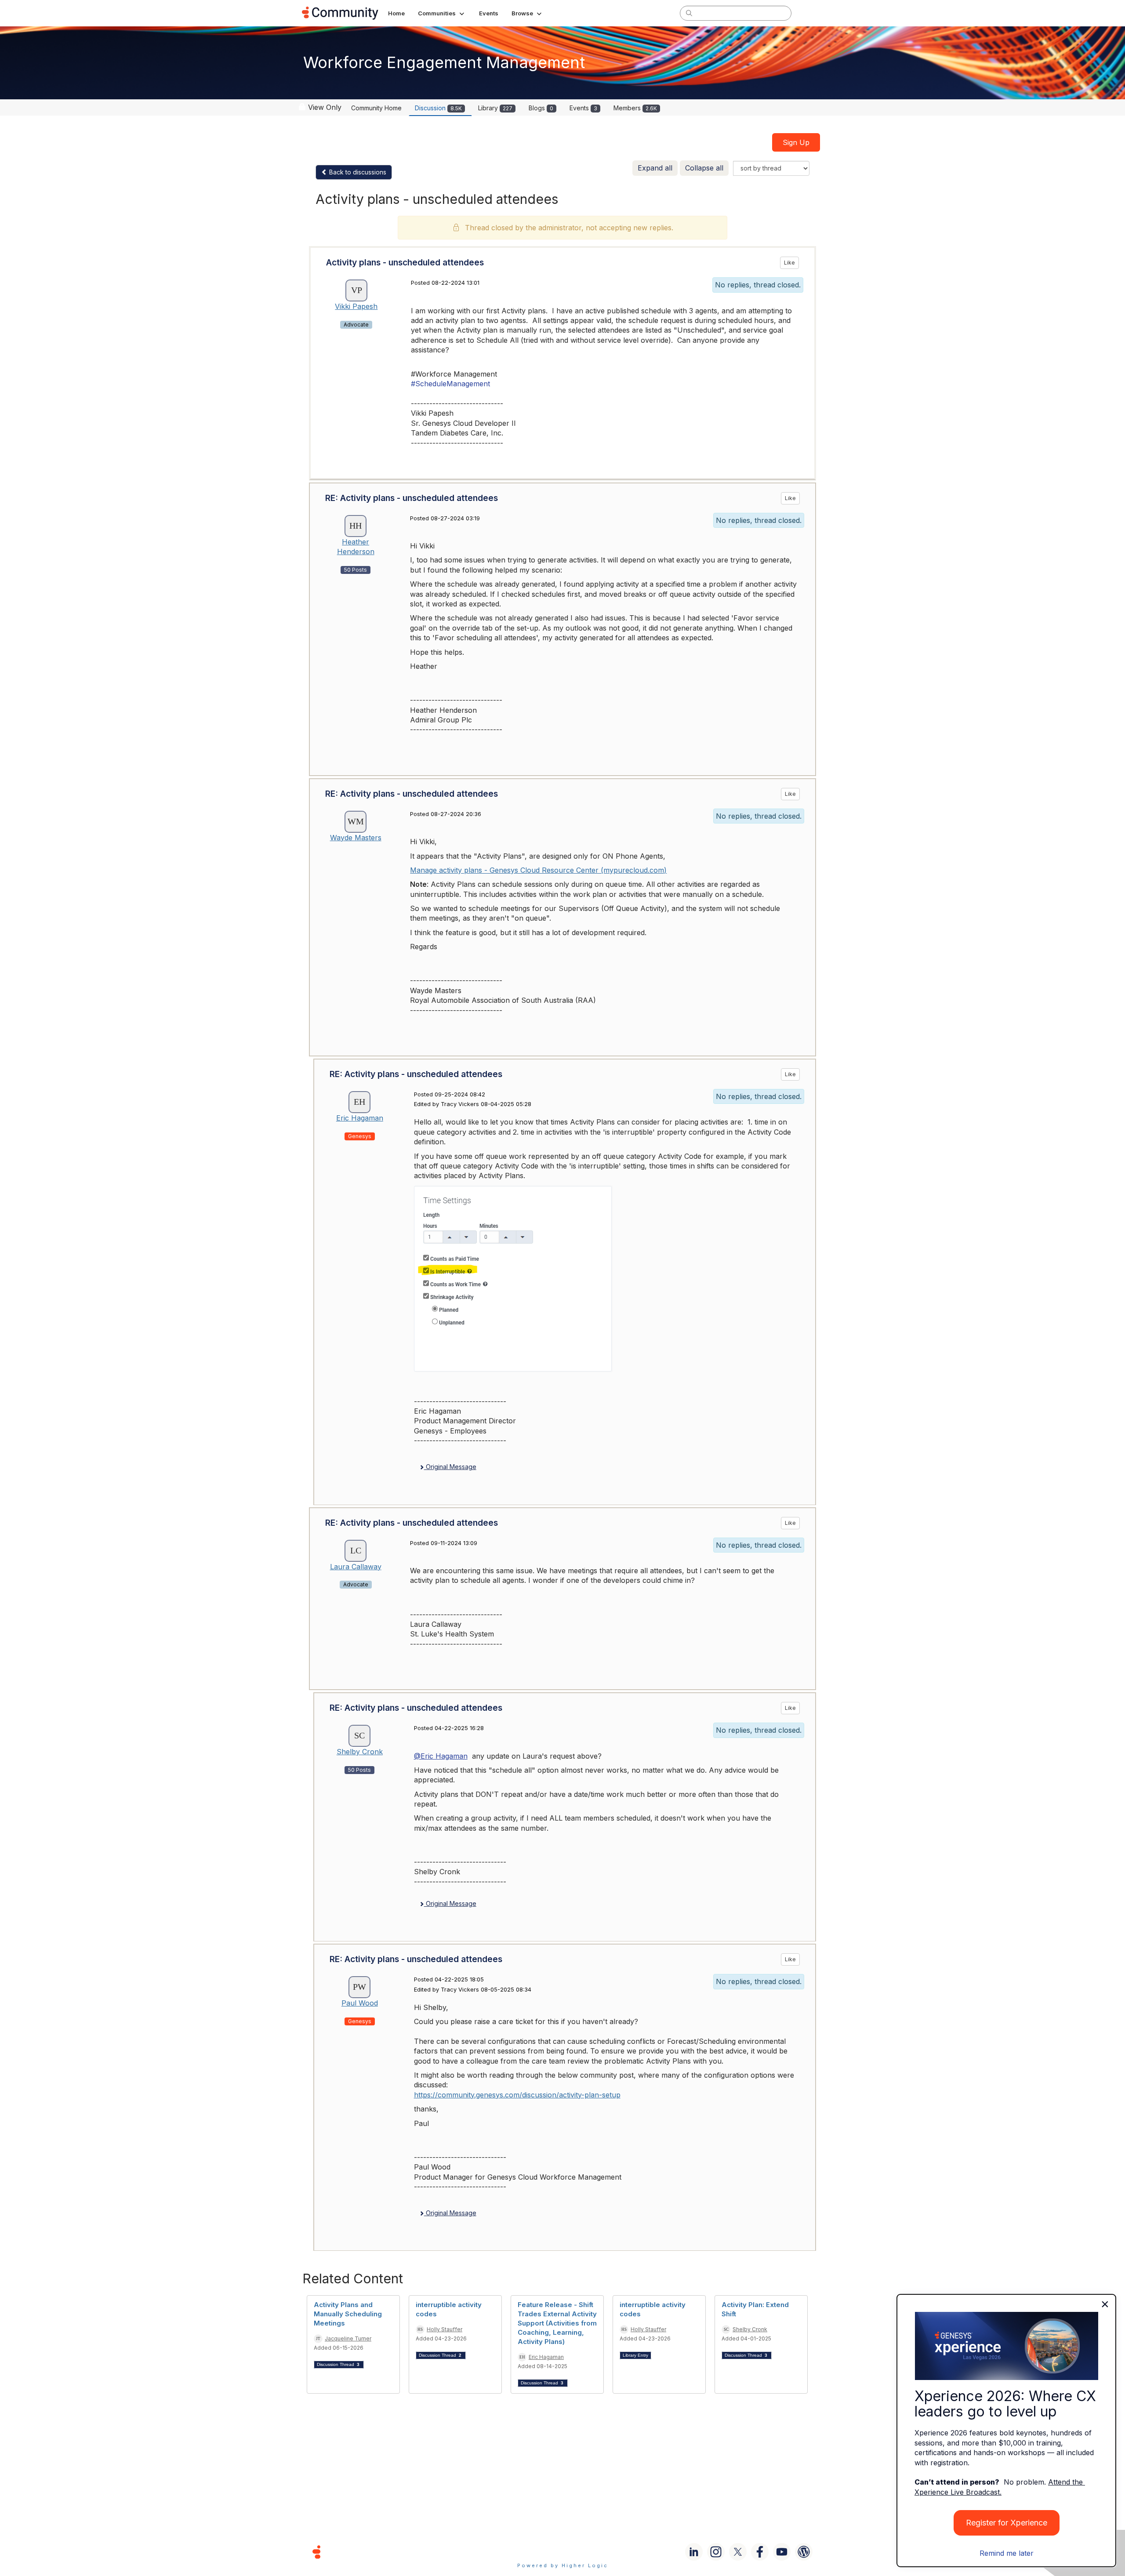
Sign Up (796, 142)
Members (635, 108)
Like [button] (789, 263)
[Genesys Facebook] (760, 2552)
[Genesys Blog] (804, 2552)
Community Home (376, 108)
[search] (689, 13)
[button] (442, 13)
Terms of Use (531, 2552)
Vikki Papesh (356, 306)
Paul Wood (360, 2003)
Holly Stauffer (445, 2329)
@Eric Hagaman (441, 1756)
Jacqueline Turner (348, 2338)
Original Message (450, 1467)
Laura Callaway (356, 1567)
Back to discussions (357, 172)
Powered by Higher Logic (563, 2565)
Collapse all (704, 168)
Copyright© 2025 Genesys (377, 2552)
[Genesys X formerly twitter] (738, 2552)
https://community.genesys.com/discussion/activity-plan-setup (517, 2095)
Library (495, 108)
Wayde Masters (356, 838)
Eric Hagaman (360, 1118)
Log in (812, 13)
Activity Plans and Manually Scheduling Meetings (348, 2314)
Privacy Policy (591, 2552)
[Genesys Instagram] (716, 2552)
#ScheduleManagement (450, 384)
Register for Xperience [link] (1007, 2523)
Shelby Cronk (360, 1752)
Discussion (438, 108)
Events (583, 108)
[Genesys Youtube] (782, 2552)
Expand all (655, 168)
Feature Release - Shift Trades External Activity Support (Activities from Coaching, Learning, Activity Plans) (557, 2323)
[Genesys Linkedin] (694, 2552)
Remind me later (1007, 2553)
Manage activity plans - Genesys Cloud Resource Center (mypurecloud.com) (538, 870)
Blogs (541, 108)
